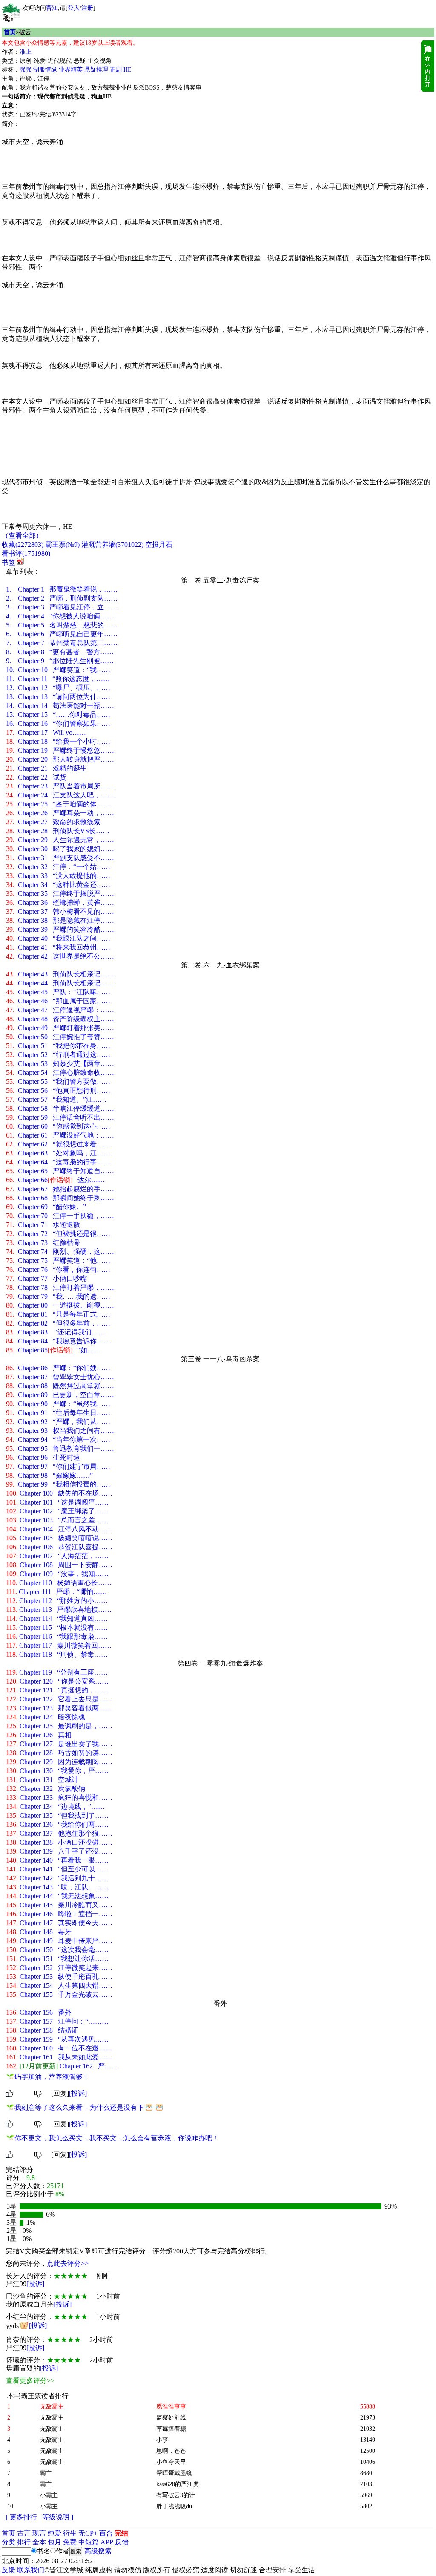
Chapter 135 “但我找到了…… (57, 1815)
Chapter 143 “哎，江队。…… (57, 1887)
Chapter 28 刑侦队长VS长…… (58, 831)
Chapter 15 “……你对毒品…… (58, 715)
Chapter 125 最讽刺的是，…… (59, 1726)
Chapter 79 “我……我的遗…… (58, 1296)
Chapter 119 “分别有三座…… (57, 1672)
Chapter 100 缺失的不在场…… (59, 1493)
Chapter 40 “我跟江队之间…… (58, 938)
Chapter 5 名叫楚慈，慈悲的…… (62, 625)
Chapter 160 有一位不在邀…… (59, 2048)
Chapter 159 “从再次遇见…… (57, 2039)
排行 (24, 2542)
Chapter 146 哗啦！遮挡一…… (59, 1914)
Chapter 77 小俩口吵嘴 (46, 1278)
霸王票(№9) (62, 544)
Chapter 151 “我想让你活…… (57, 1959)
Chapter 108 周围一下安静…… (59, 1565)
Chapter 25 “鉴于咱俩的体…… (58, 804)
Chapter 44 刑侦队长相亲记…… (60, 983)
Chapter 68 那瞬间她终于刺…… (60, 1198)
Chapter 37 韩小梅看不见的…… (60, 911)
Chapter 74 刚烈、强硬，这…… (60, 1252)
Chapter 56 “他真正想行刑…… (58, 1090)
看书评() (26, 553)
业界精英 (71, 70)
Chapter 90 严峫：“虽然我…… (58, 1404)
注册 (87, 8)
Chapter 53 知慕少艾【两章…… (60, 1064)
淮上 (26, 52)
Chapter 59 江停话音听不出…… (60, 1117)
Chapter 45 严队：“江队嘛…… (58, 992)
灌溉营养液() (112, 544)
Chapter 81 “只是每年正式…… (58, 1314)
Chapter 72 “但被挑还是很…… (58, 1234)
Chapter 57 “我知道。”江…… (56, 1099)
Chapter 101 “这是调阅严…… (57, 1502)
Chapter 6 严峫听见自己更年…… (62, 634)
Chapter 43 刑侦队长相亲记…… (60, 974)
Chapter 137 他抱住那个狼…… (59, 1833)
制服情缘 (45, 70)
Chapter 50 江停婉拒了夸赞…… (60, 1037)
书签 (9, 562)
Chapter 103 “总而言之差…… (57, 1520)
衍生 (70, 2533)
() (23, 544)
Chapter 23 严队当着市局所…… (60, 786)
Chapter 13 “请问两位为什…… (58, 697)
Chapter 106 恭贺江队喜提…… (59, 1547)
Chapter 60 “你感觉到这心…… (58, 1126)
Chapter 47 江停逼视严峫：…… (60, 1010)
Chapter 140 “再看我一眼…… (57, 1860)
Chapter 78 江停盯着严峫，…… (60, 1287)
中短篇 (89, 2542)
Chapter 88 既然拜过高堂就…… (60, 1386)
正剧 (116, 70)
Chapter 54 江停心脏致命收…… (60, 1073)
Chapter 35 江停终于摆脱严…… (60, 894)
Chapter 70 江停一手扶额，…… (60, 1216)
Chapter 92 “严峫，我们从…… (58, 1422)
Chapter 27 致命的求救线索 (53, 822)
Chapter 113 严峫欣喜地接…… (59, 1610)
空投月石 (159, 544)
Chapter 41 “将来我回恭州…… (58, 947)
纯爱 (54, 2533)
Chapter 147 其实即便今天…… (59, 1923)
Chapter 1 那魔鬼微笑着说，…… (62, 589)
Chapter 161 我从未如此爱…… (59, 2057)
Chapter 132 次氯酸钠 (46, 1789)
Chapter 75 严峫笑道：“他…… (58, 1261)
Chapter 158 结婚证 (42, 2030)
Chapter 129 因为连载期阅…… (59, 1762)
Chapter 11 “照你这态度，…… (58, 679)
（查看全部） (22, 536)
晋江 (52, 8)
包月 (54, 2542)
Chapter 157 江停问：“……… (57, 2021)
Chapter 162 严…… (62, 2066)
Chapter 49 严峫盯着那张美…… (60, 1028)
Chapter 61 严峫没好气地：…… (60, 1135)
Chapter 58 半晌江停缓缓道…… (60, 1108)
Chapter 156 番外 (39, 2012)
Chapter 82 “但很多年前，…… (58, 1323)
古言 (24, 2533)
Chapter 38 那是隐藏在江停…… (60, 920)
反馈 (122, 2542)
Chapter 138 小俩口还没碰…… (59, 1842)
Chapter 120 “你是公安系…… (57, 1681)
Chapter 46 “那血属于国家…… (58, 1001)
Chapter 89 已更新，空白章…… (60, 1395)
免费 (70, 2542)
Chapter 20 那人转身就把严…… (60, 759)
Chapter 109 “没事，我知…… (57, 1574)
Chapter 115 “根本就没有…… (57, 1627)
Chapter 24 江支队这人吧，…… (60, 795)
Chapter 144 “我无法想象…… (57, 1896)
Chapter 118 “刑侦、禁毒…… (57, 1654)
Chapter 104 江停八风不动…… (59, 1529)
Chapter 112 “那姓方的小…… (57, 1601)
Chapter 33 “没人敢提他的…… (58, 876)
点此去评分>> (68, 2263)
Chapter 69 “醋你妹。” (46, 1207)
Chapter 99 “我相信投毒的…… (58, 1484)
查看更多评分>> (30, 2381)
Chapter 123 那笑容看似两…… (59, 1708)
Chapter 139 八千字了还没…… (59, 1851)
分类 (9, 2542)
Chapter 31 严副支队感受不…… (60, 858)
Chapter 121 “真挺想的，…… (57, 1690)
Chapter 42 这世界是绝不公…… (60, 956)
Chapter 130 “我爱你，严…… (57, 1771)
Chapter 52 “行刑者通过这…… (58, 1055)
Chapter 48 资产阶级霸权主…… (60, 1019)
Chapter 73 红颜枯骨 (43, 1243)
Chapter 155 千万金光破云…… (59, 1994)
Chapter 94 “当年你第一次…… (58, 1440)
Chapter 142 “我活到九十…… (57, 1878)
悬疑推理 (96, 70)
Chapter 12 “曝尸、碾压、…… (58, 688)
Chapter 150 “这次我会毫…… (57, 1950)
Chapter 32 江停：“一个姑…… (58, 867)
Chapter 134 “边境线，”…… (55, 1806)
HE (128, 70)
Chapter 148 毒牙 (39, 1932)
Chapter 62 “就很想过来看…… (58, 1144)
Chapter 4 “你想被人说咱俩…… (60, 616)
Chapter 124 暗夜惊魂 (46, 1717)
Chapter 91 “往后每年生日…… (58, 1413)
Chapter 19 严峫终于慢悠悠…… (60, 750)
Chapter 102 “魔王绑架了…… (57, 1511)
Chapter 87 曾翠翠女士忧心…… (60, 1377)
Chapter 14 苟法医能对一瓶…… (60, 706)
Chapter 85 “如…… (53, 1350)
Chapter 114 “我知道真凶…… (57, 1619)
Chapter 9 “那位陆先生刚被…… (60, 661)
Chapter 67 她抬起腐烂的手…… (60, 1189)
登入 (74, 8)
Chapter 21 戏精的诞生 (46, 768)
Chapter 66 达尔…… (55, 1180)
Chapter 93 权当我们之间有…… (60, 1431)
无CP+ (88, 2533)
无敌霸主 (52, 2418)
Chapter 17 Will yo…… (46, 732)
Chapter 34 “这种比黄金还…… (58, 885)
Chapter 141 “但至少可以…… (57, 1869)
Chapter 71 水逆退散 (43, 1225)
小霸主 (49, 2495)
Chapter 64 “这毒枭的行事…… (58, 1162)
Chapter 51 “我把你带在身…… (58, 1046)
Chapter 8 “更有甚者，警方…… (60, 652)
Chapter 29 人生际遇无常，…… (60, 840)
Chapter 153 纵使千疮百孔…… (59, 1977)
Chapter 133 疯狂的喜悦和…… (59, 1798)
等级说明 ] (58, 2517)
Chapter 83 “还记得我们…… (56, 1332)
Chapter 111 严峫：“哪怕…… (56, 1592)
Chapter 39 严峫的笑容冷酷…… (60, 929)
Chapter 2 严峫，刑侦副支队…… (62, 598)
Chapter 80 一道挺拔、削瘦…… (60, 1305)
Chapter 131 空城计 (42, 1780)
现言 (39, 2533)
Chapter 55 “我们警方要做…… (58, 1082)
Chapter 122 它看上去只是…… (59, 1699)
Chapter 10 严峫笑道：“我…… (58, 670)
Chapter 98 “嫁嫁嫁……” (49, 1475)
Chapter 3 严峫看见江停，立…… (62, 607)
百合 (106, 2533)
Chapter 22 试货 (36, 777)
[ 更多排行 (22, 2517)
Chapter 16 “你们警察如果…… (58, 723)
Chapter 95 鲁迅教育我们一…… (60, 1448)
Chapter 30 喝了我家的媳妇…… (60, 849)
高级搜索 (98, 2551)
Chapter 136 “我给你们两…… (57, 1824)
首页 (10, 32)
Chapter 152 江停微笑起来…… (59, 1968)
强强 (26, 70)
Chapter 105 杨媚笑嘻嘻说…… (59, 1538)
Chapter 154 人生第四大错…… (59, 1985)
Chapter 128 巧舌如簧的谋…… (59, 1753)
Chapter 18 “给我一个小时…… (58, 741)
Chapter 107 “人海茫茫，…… (57, 1556)
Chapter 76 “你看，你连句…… (58, 1269)
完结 (121, 2533)
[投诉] (78, 2093)
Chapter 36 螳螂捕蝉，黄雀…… (60, 902)
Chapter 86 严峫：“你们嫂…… (58, 1368)
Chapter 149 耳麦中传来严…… (59, 1941)
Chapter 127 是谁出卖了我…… (59, 1744)
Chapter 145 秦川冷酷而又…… (59, 1905)
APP (107, 2542)
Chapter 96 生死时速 (43, 1457)
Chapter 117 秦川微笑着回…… (59, 1645)
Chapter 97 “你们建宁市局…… (58, 1466)
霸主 (46, 2473)
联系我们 (31, 2570)
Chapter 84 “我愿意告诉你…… (58, 1341)
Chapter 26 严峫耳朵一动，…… (60, 813)
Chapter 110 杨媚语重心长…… (59, 1583)
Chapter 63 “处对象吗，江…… (58, 1153)
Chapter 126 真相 (39, 1735)
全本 (39, 2542)
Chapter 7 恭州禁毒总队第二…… (62, 643)
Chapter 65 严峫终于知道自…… (60, 1171)
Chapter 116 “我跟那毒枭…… (57, 1636)
